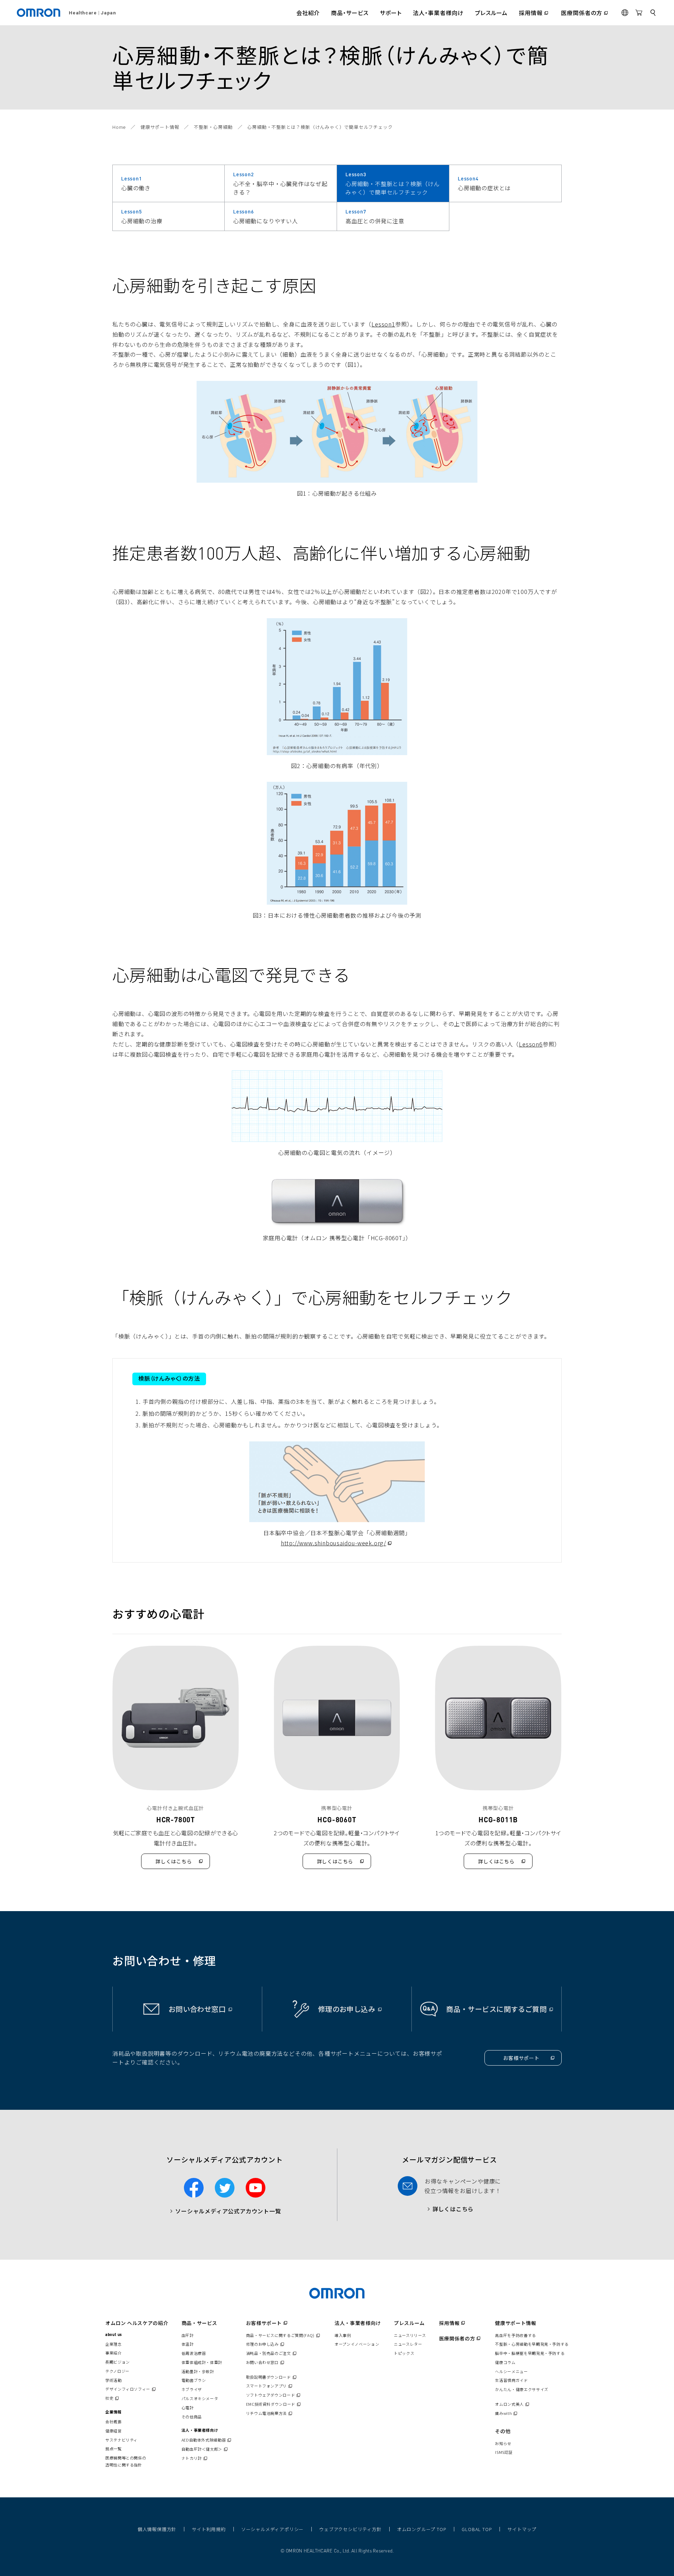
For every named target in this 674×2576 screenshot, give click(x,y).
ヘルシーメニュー (511, 2371)
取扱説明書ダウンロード (272, 2377)
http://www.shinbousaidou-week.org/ (337, 1543)
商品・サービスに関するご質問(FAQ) (284, 2335)
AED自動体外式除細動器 (207, 2440)
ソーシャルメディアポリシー (272, 2529)
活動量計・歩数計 (198, 2371)
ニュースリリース (410, 2335)
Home (119, 127)
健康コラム (505, 2362)
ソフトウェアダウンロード (274, 2395)
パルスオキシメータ (200, 2398)
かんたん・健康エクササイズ (521, 2389)
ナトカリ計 (195, 2458)
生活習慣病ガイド (511, 2380)
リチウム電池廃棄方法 (270, 2413)
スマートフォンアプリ (270, 2386)
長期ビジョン (118, 2362)
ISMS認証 (504, 2452)
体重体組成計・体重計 (202, 2362)
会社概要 (114, 2422)
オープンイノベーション (357, 2344)
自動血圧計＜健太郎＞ (205, 2449)
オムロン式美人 (513, 2404)
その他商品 (192, 2417)
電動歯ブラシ (194, 2380)
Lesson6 (531, 1044)
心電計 (188, 2407)
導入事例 (343, 2335)
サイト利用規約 (209, 2529)
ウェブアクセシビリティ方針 (350, 2529)
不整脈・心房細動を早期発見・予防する (532, 2344)
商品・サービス (199, 2323)
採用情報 (453, 2323)
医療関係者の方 (461, 2338)
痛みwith (507, 2413)
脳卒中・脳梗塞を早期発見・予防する (530, 2353)
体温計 (188, 2344)
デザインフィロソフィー (131, 2389)
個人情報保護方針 (157, 2529)
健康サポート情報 (160, 127)
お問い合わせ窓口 (266, 2362)
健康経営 (114, 2431)
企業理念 (114, 2344)
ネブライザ (192, 2389)
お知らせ (503, 2443)
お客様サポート (267, 2323)
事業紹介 (114, 2353)
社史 (113, 2398)
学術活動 (114, 2380)
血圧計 (188, 2335)
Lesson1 (383, 324)
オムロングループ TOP (422, 2529)
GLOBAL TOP (477, 2529)
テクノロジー (117, 2371)
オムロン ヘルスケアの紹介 (137, 2323)
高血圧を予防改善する (515, 2335)
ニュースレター (408, 2344)
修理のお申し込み (266, 2344)
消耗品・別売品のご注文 (272, 2353)
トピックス (404, 2353)
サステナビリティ (121, 2440)
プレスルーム (409, 2323)
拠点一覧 (114, 2449)
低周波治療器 (194, 2353)
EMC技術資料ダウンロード (274, 2404)
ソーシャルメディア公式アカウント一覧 (228, 2211)
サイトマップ (522, 2529)
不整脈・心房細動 (213, 127)
